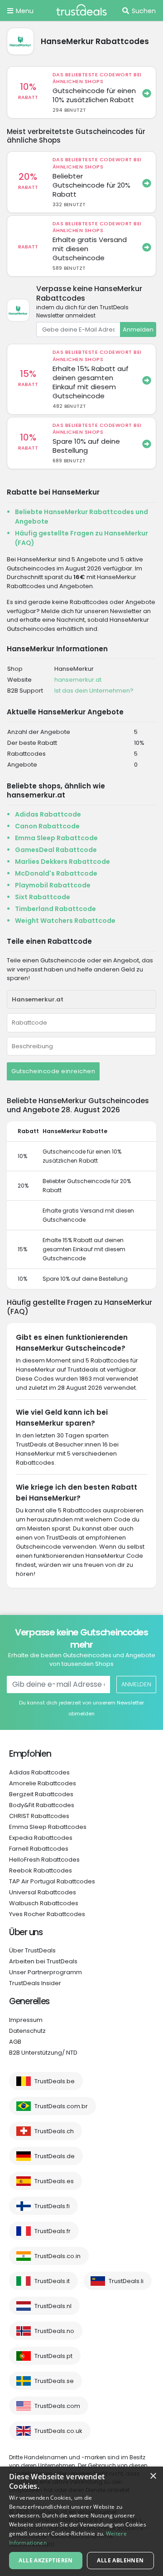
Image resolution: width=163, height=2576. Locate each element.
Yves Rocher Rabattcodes (47, 1914)
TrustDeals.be (55, 2081)
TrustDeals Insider (35, 1983)
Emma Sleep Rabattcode (56, 838)
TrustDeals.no (54, 2331)
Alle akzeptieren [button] (46, 2560)
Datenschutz (27, 2031)
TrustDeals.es (54, 2181)
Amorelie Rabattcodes (43, 1783)
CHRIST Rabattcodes (39, 1816)
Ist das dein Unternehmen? (94, 691)
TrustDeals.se (54, 2381)
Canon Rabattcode (47, 826)
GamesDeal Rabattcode (56, 850)
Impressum (26, 2020)
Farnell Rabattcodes (39, 1849)
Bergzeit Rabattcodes (41, 1794)
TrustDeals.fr (53, 2231)
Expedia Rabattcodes (41, 1838)
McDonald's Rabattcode (56, 873)
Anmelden (138, 329)
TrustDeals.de (55, 2156)
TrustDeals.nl (53, 2306)
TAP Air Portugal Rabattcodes (52, 1881)
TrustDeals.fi (52, 2206)
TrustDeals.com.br (61, 2106)
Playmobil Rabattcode (53, 885)
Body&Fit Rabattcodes (42, 1805)
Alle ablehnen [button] (120, 2560)
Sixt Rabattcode (43, 897)
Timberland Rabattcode (55, 909)
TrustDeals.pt (53, 2356)
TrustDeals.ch (54, 2131)
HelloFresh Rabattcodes (44, 1860)
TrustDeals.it (52, 2281)
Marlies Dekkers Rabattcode (62, 862)
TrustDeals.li (126, 2281)
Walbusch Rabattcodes (44, 1903)
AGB (15, 2042)
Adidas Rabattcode (48, 814)
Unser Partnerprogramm (46, 1972)
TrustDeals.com (57, 2406)
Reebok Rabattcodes (41, 1870)
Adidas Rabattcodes (39, 1772)
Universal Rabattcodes (43, 1892)
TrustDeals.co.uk (58, 2431)
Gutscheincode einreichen (53, 1071)
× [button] (153, 2476)
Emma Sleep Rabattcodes (48, 1827)
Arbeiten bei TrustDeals (43, 1961)
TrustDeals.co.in (58, 2256)
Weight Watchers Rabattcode (65, 921)
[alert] (81, 2521)
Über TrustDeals (32, 1950)
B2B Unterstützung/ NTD (43, 2053)
